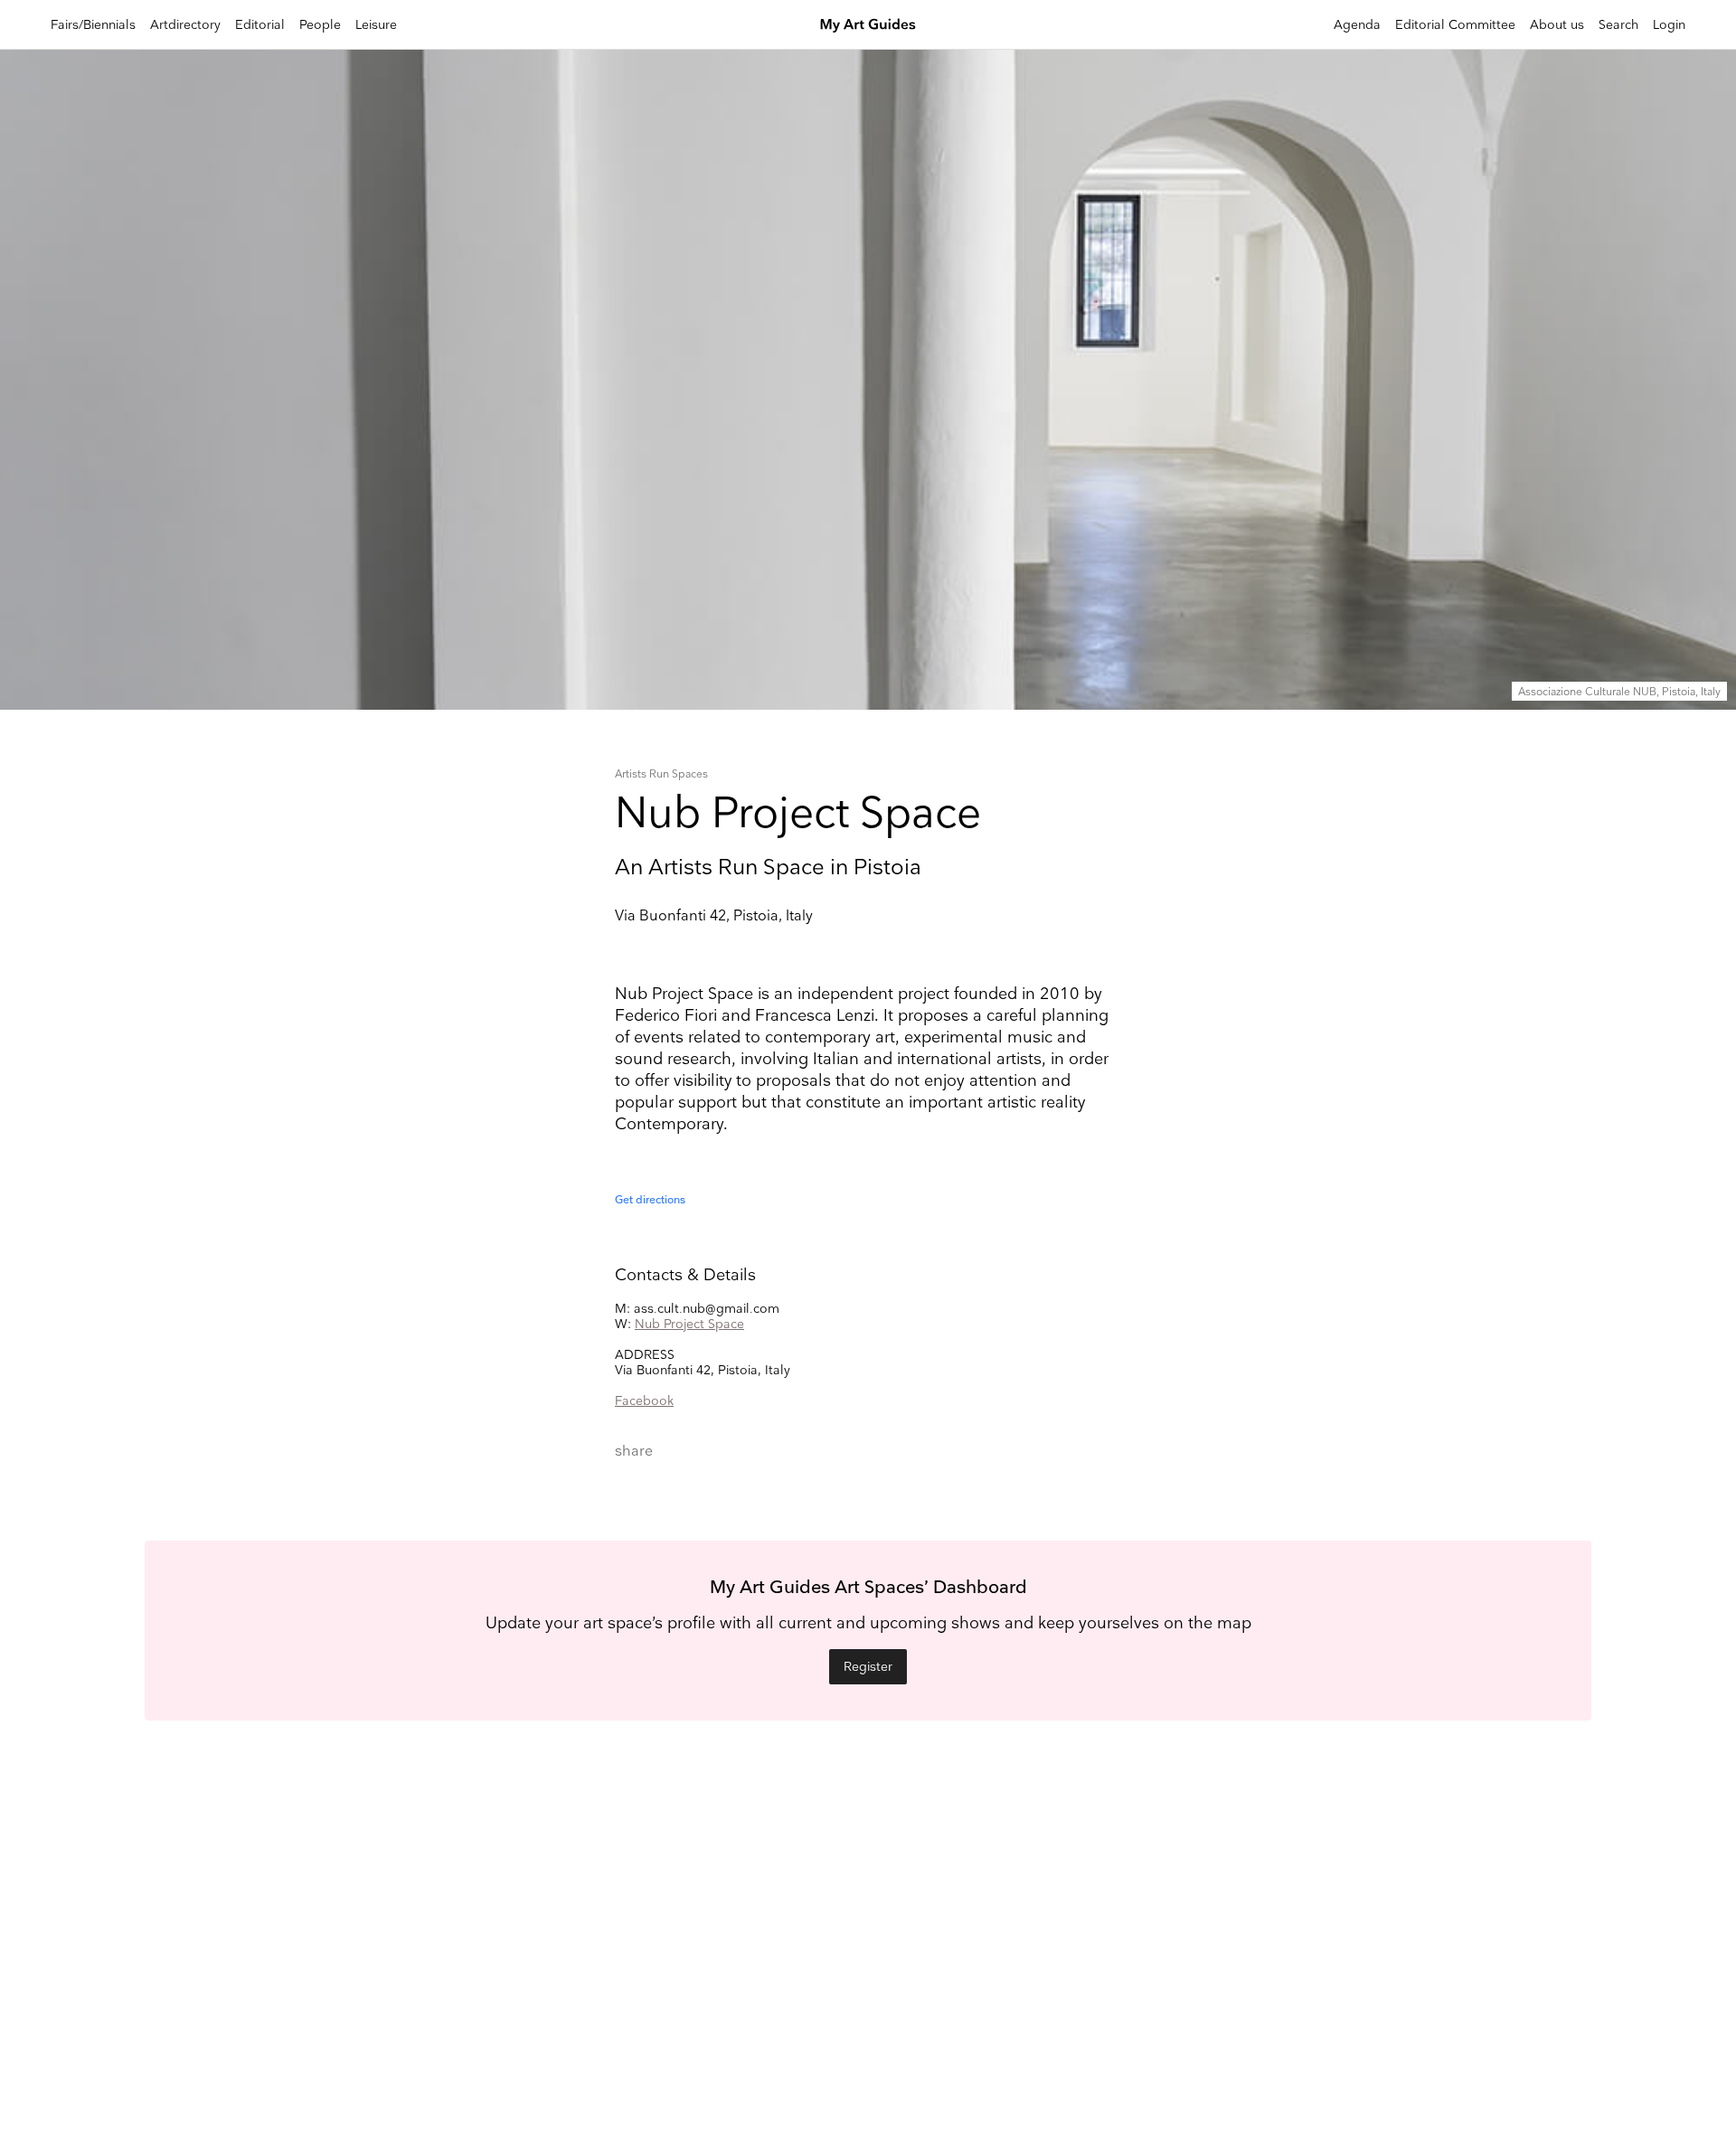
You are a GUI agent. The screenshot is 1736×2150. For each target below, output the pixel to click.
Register (868, 1667)
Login (1669, 25)
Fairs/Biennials (93, 25)
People (320, 25)
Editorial (260, 25)
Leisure (376, 25)
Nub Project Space (689, 1324)
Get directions (650, 1200)
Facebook (644, 1401)
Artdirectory (185, 25)
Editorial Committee (1455, 25)
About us (1557, 25)
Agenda (1357, 25)
